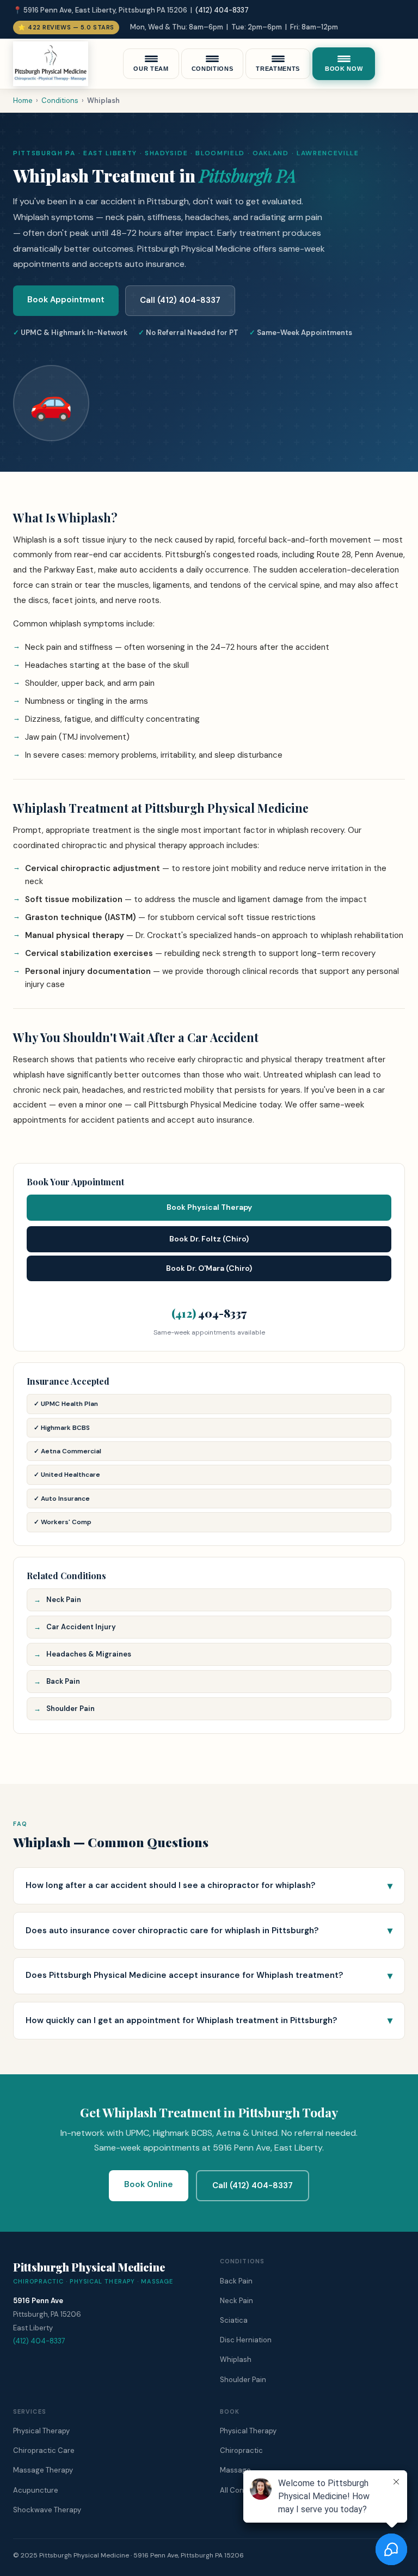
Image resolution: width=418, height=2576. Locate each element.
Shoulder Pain (70, 1709)
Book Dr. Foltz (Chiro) (209, 1239)
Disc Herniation (246, 2340)
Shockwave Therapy (47, 2510)
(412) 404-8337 (222, 10)
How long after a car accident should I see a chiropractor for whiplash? (170, 1885)
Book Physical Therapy (209, 1207)
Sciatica (234, 2320)
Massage (235, 2470)
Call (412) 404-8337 (180, 300)
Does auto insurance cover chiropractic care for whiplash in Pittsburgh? (172, 1931)
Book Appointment (66, 300)
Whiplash (236, 2359)
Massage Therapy (43, 2470)
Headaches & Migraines (89, 1654)
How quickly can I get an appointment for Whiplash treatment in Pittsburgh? (181, 2020)
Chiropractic (241, 2450)
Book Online (149, 2184)
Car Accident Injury (81, 1627)
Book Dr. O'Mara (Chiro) (209, 1268)
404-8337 (209, 1313)
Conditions (60, 101)
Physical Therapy (41, 2431)
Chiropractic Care (44, 2450)
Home (23, 101)
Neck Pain (64, 1600)
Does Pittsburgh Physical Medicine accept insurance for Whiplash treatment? (184, 1975)
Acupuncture (36, 2490)
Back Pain (63, 1681)
